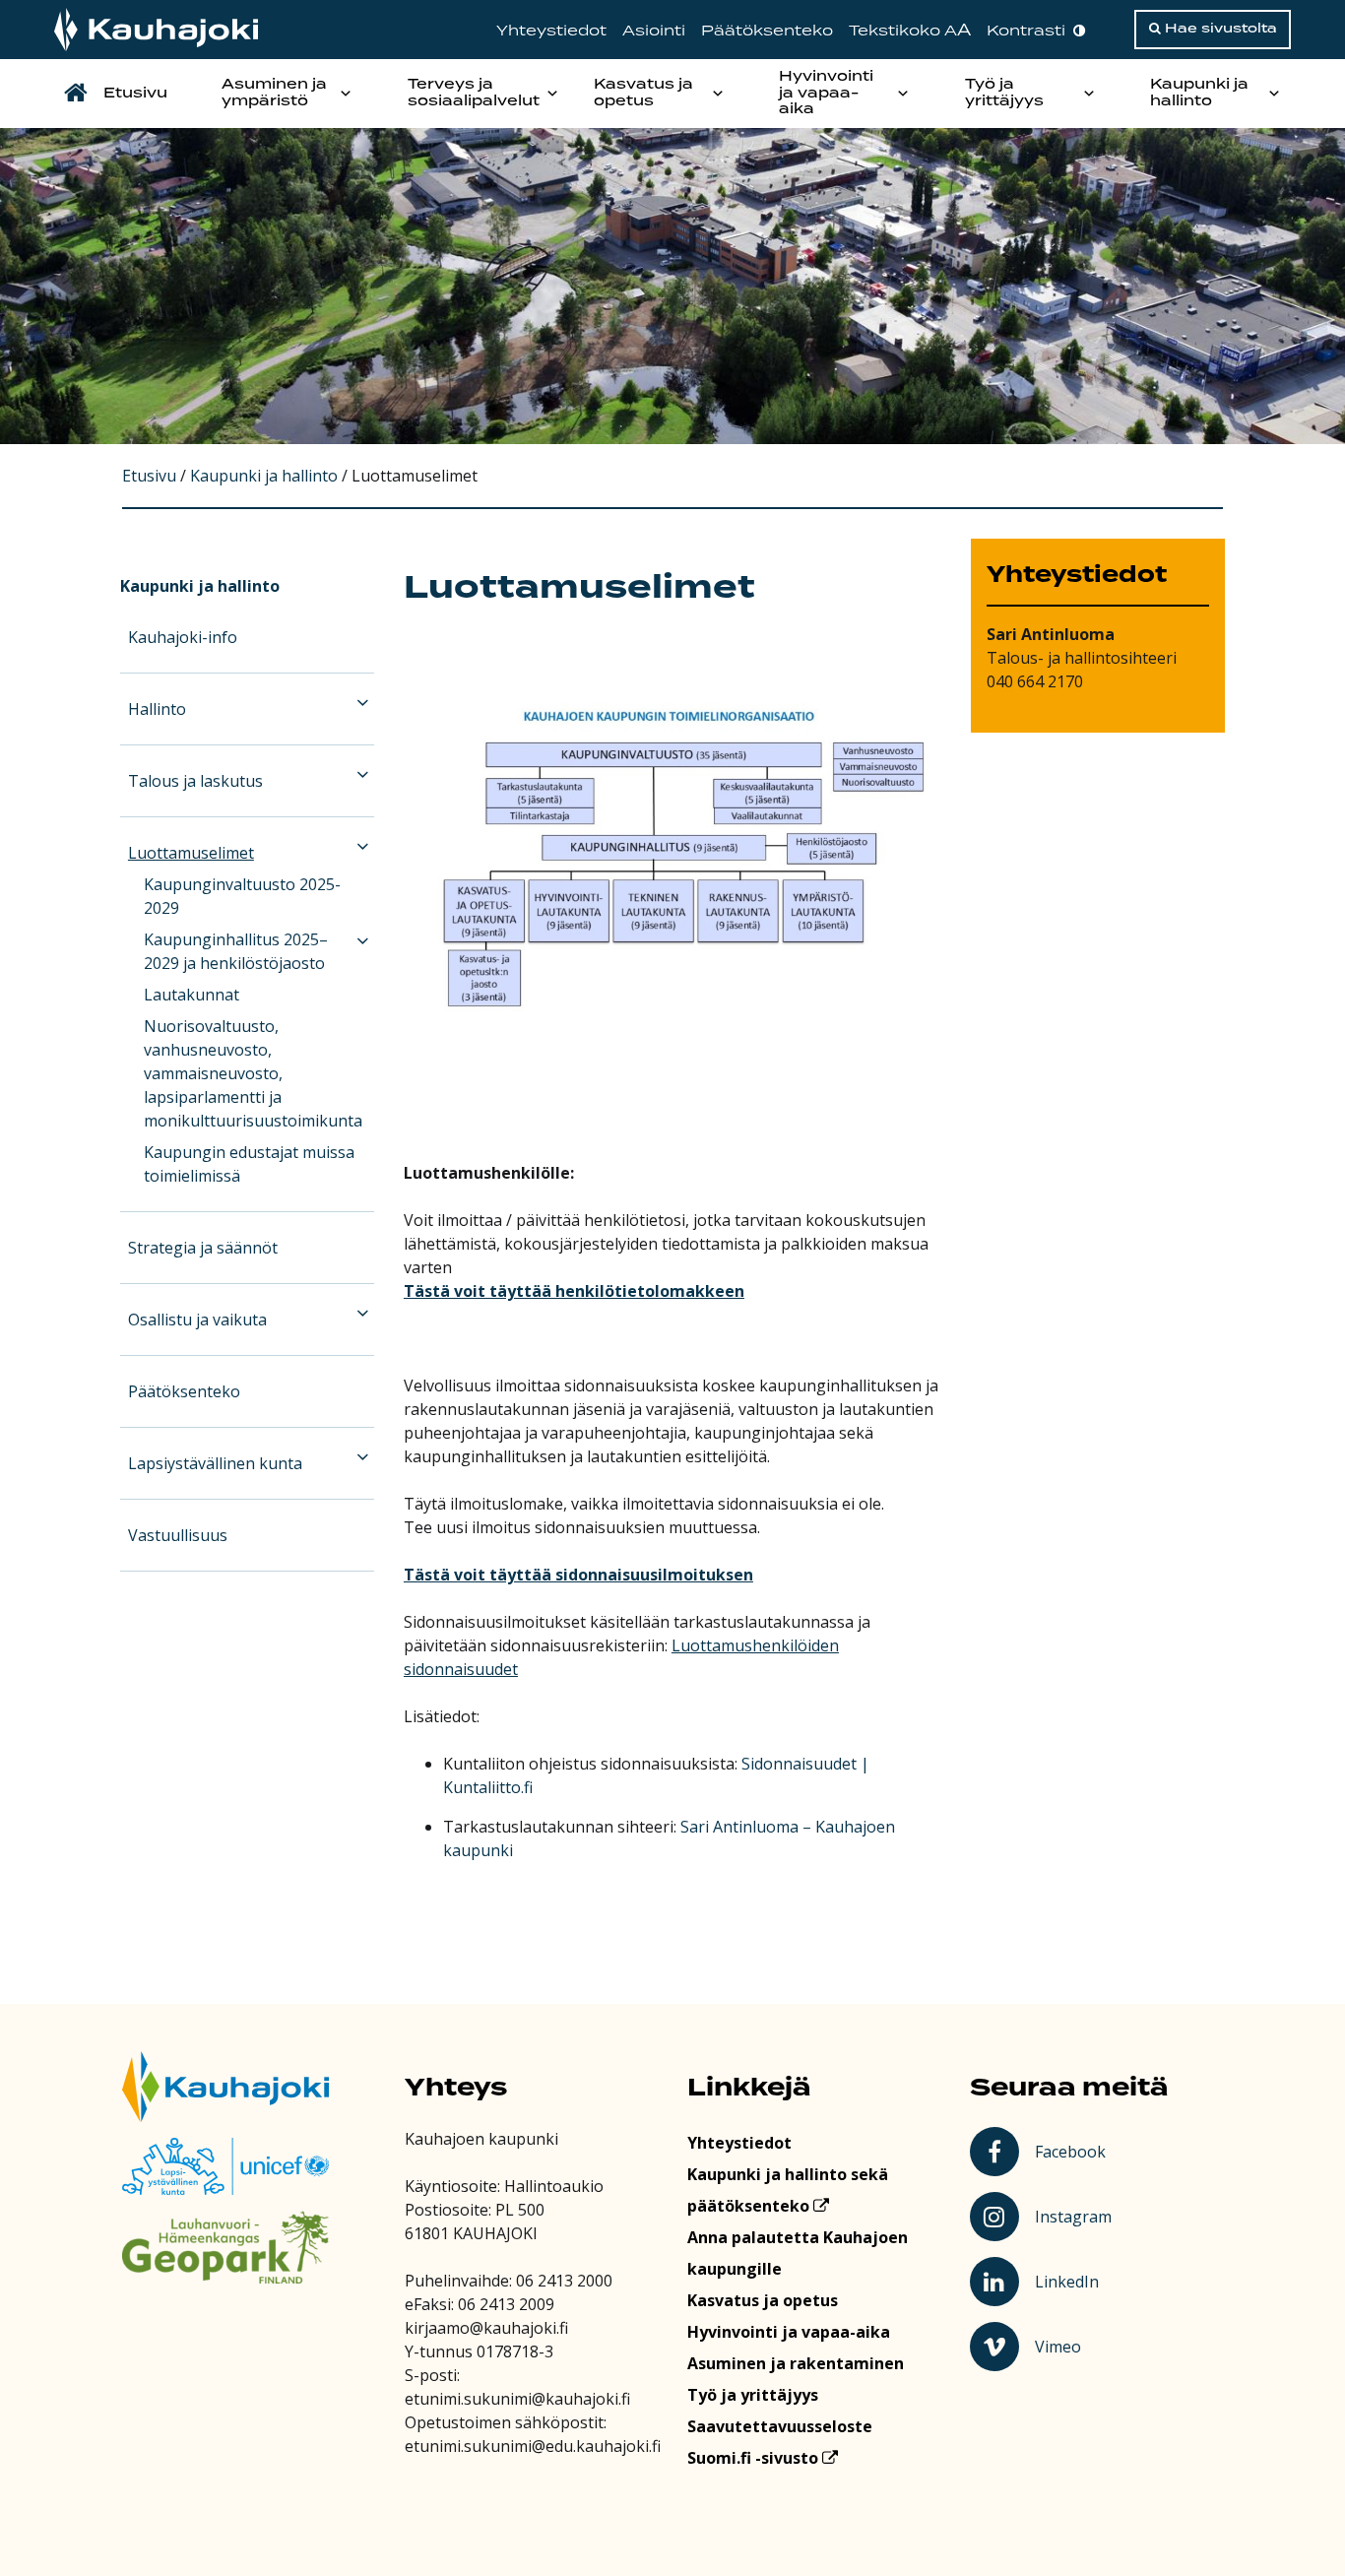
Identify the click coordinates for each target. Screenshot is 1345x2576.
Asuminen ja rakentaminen (796, 2363)
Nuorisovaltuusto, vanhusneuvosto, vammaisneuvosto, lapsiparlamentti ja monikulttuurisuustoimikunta (253, 1073)
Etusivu (135, 94)
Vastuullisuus (178, 1535)
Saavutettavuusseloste (780, 2426)
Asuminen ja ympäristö (274, 93)
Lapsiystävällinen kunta (215, 1463)
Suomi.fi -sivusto (755, 2458)
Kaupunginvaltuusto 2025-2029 (242, 896)
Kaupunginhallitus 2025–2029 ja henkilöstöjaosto (236, 951)
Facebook (1074, 2151)
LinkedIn (1075, 2281)
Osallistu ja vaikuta (197, 1320)
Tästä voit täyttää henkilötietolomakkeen (574, 1291)
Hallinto (157, 709)
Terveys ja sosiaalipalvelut (474, 93)
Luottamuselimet (191, 853)
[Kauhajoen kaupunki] (156, 30)
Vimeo (1076, 2346)
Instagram (1075, 2216)
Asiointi (654, 31)
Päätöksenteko (767, 31)
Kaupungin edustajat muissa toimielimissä (249, 1164)
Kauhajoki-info (183, 637)
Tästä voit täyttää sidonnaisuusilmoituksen (578, 1575)
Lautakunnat (192, 995)
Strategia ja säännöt (203, 1248)
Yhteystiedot (551, 31)
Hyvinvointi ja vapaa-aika (826, 94)
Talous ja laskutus (195, 781)
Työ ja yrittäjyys (1004, 93)
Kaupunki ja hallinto (1199, 93)
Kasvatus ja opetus (643, 93)
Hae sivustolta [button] (1219, 29)
